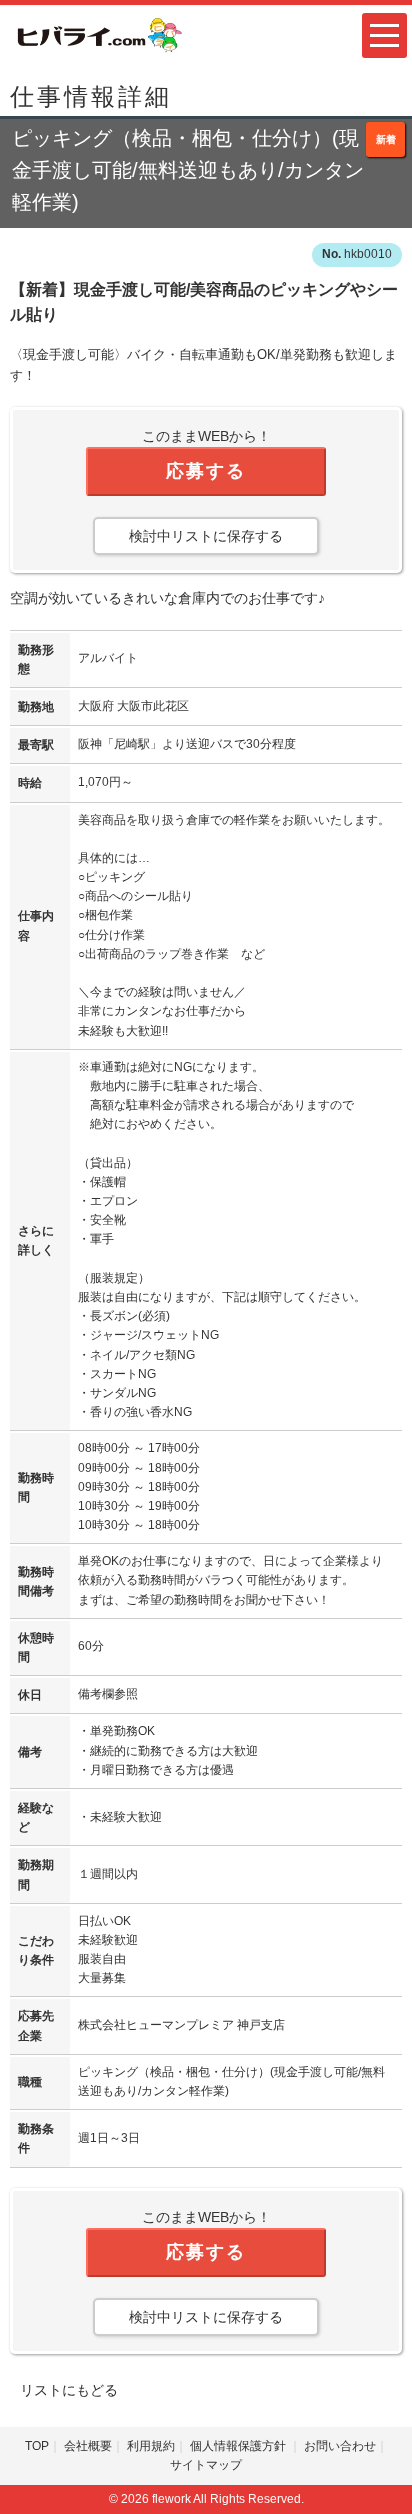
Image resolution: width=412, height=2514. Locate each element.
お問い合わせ (340, 2446)
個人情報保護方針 (239, 2446)
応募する (206, 471)
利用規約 (151, 2446)
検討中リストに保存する (206, 536)
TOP (37, 2446)
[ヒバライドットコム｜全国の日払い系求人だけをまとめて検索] (98, 33)
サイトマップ (206, 2465)
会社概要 (88, 2446)
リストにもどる (69, 2390)
